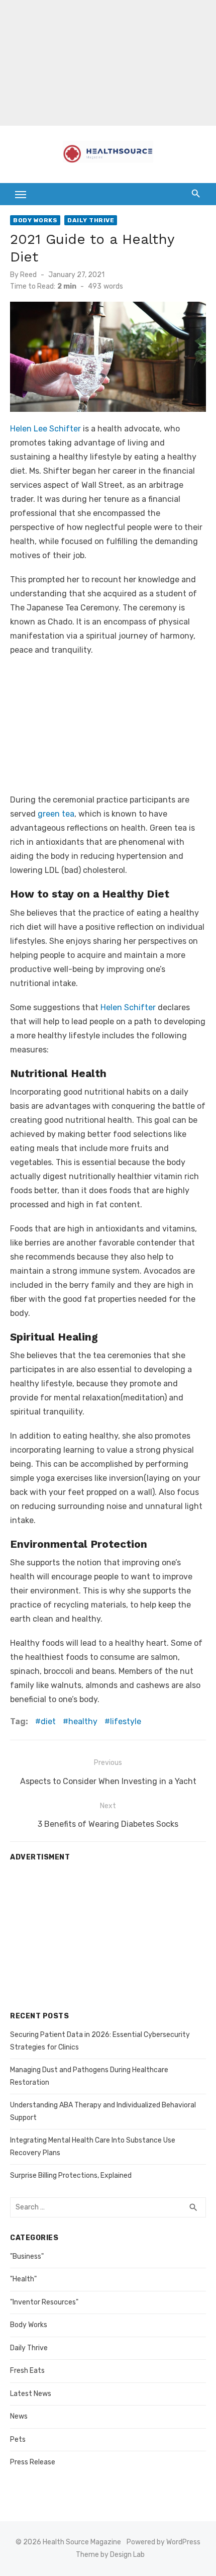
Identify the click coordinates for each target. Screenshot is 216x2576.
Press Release (33, 2462)
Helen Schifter (128, 1007)
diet (48, 1721)
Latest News (31, 2394)
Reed (28, 275)
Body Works (35, 220)
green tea (56, 814)
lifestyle (126, 1721)
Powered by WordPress (164, 2542)
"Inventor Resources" (44, 2302)
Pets (18, 2439)
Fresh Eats (27, 2371)
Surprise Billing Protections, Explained (71, 2175)
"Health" (23, 2279)
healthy (83, 1721)
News (19, 2416)
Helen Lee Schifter (45, 429)
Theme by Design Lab (110, 2555)
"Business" (27, 2256)
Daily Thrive (91, 220)
